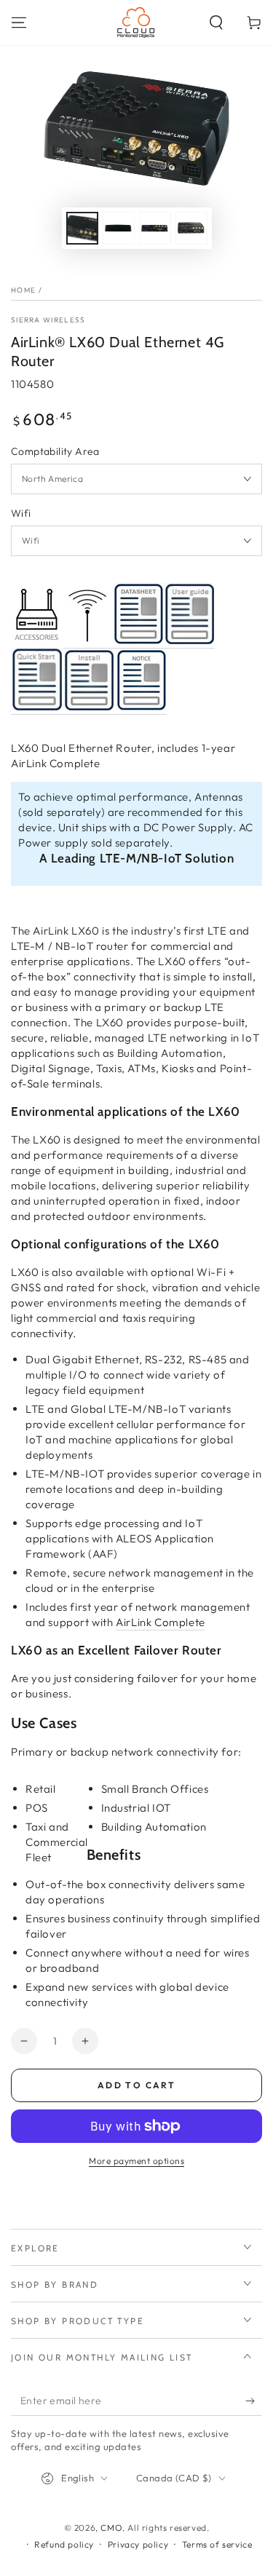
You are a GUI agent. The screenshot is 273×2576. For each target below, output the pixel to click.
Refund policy (64, 2544)
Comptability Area (55, 451)
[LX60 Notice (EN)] (141, 707)
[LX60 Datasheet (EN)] (138, 641)
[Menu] (19, 23)
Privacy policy (138, 2544)
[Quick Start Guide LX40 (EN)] (37, 707)
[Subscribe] (254, 2401)
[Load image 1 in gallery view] (82, 228)
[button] (216, 23)
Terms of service (217, 2544)
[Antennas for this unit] (87, 641)
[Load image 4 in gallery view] (191, 228)
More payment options (136, 2161)
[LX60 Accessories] (36, 641)
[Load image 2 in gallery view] (119, 228)
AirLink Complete (161, 1622)
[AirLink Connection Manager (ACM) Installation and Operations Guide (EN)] (90, 707)
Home (23, 290)
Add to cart (136, 2085)
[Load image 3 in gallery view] (155, 228)
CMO (111, 2528)
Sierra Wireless (48, 320)
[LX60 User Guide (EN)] (189, 641)
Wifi (21, 513)
